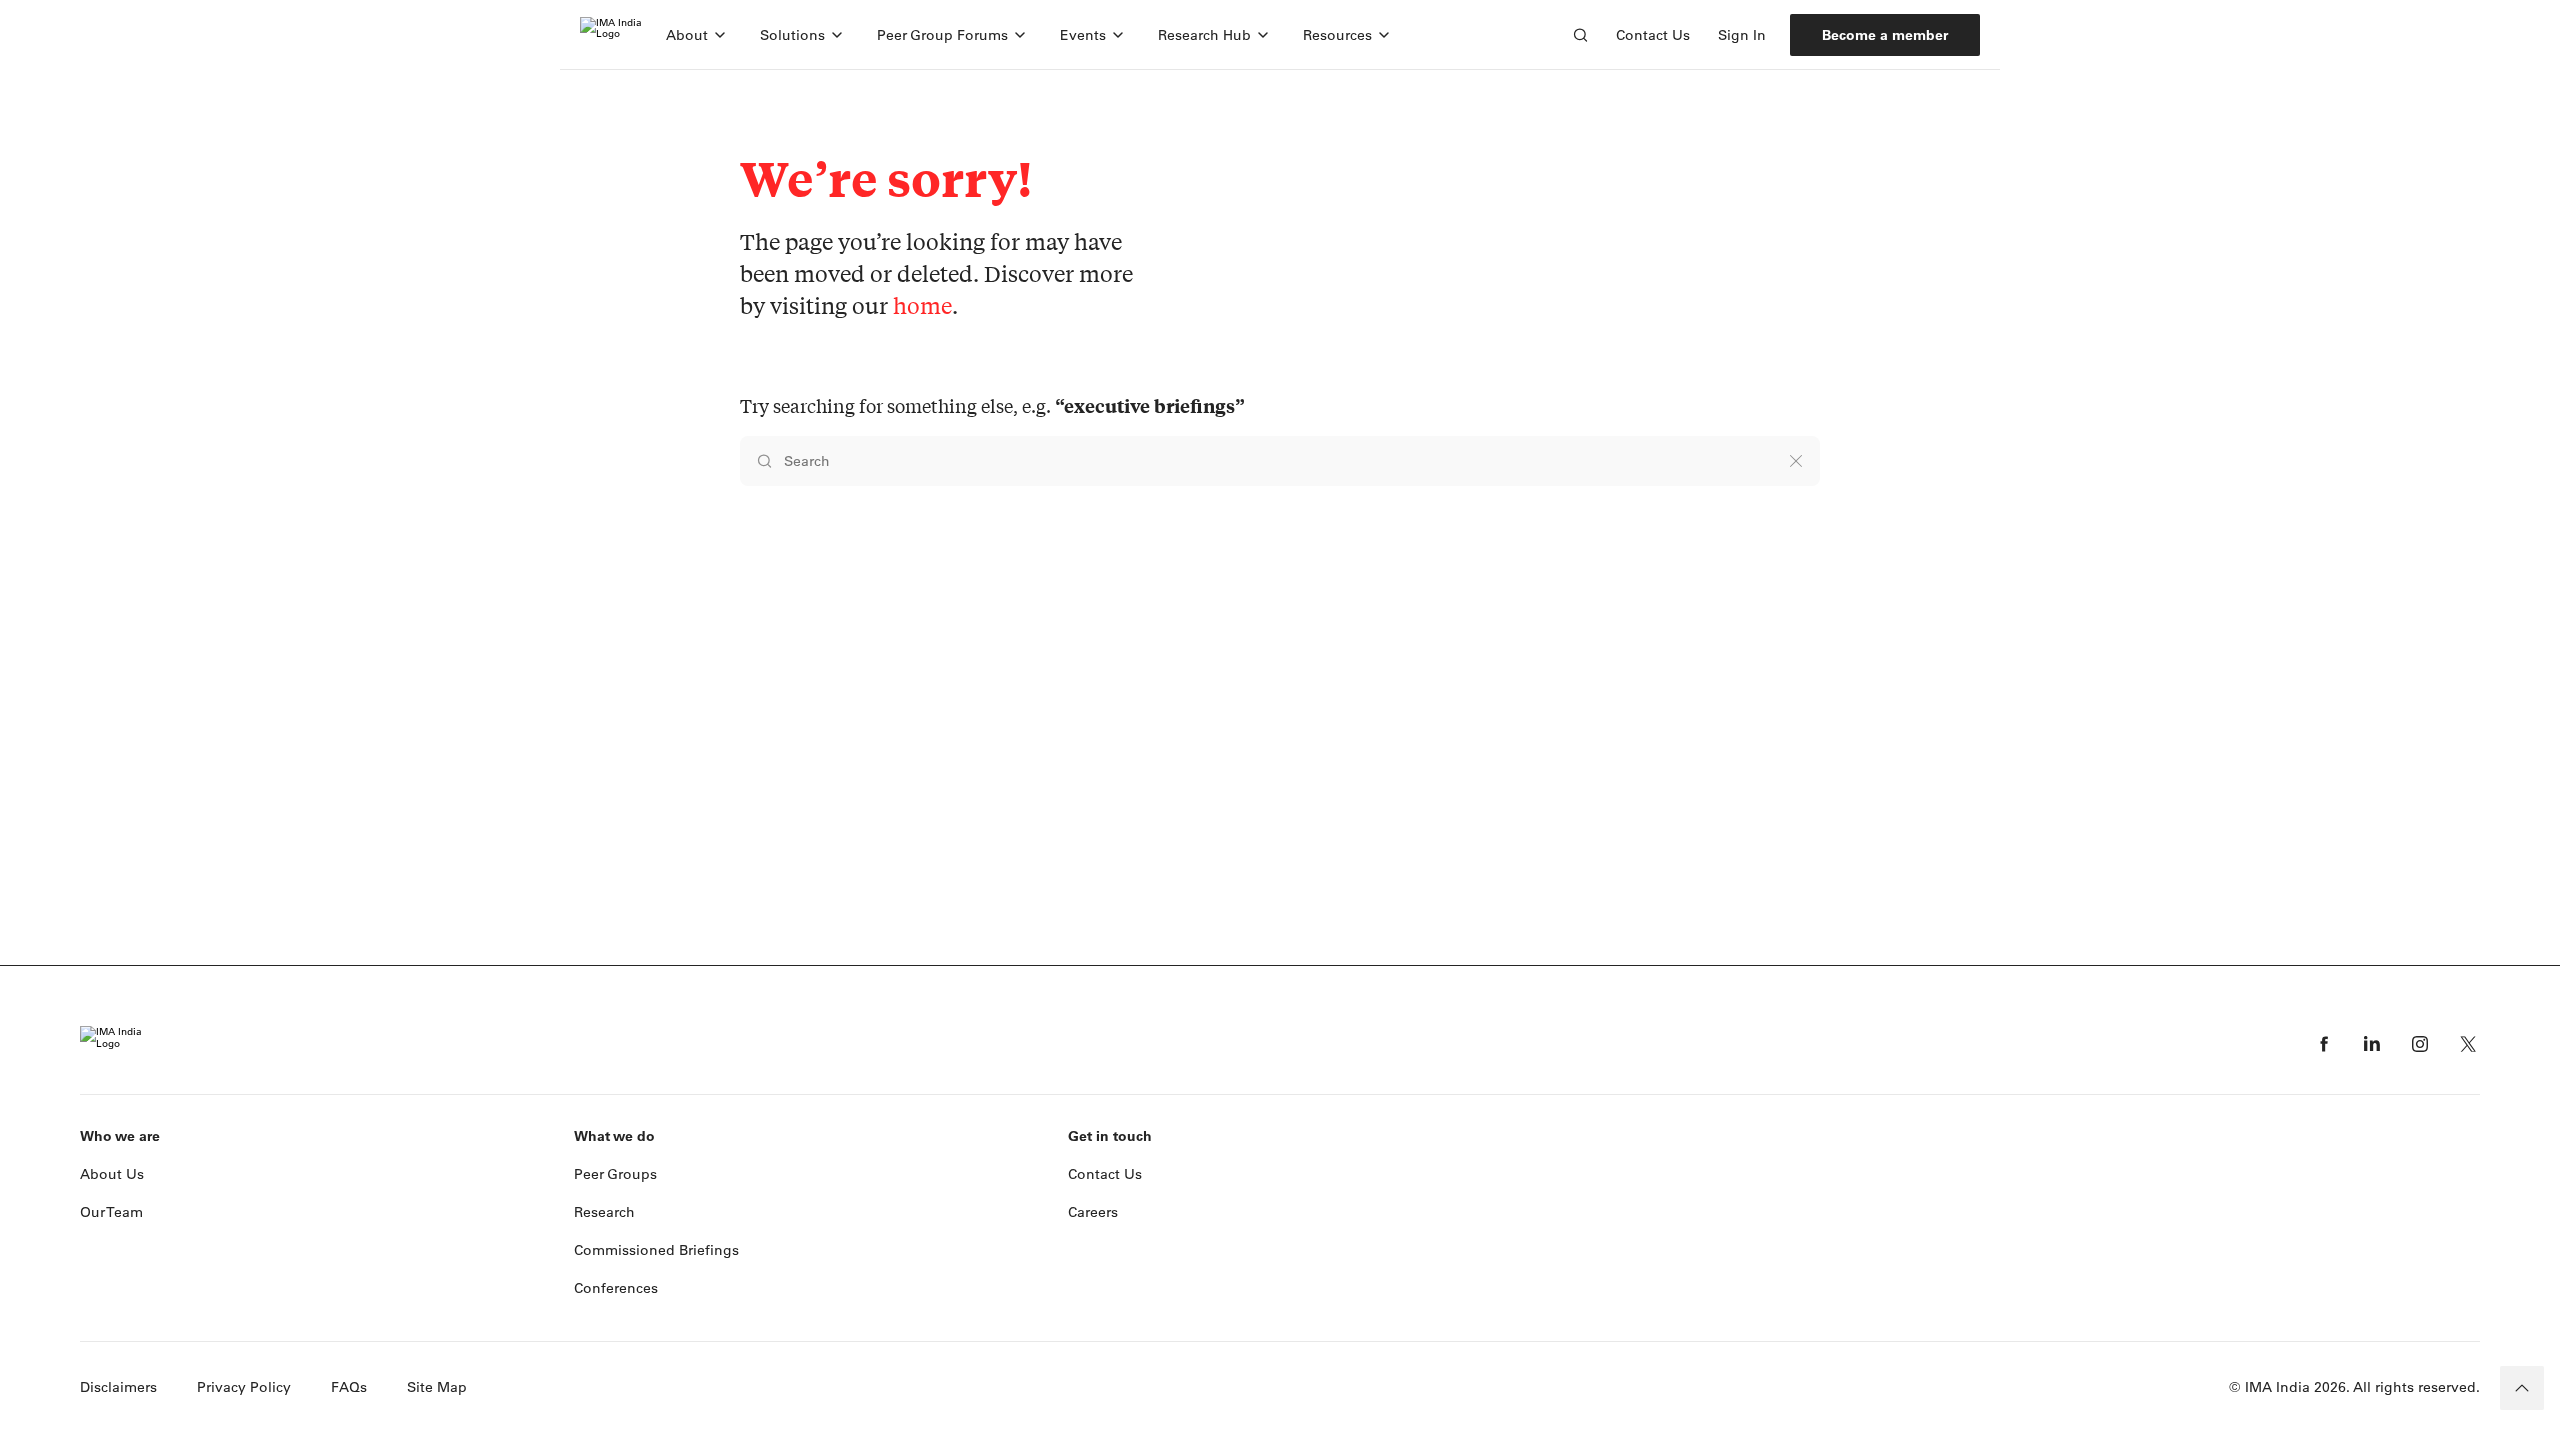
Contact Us (1653, 35)
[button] (697, 35)
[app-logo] (611, 35)
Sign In (1742, 35)
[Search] (1580, 35)
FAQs (349, 1387)
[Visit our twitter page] (2468, 1044)
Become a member (1885, 35)
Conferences (616, 1288)
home (922, 305)
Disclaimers (118, 1387)
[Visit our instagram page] (2420, 1044)
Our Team (111, 1212)
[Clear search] (1796, 461)
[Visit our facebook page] (2324, 1044)
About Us (112, 1174)
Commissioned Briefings (656, 1250)
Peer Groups (615, 1174)
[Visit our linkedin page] (2372, 1044)
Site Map (437, 1387)
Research (604, 1212)
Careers (1093, 1212)
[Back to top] (2522, 1388)
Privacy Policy (244, 1387)
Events (1083, 35)
